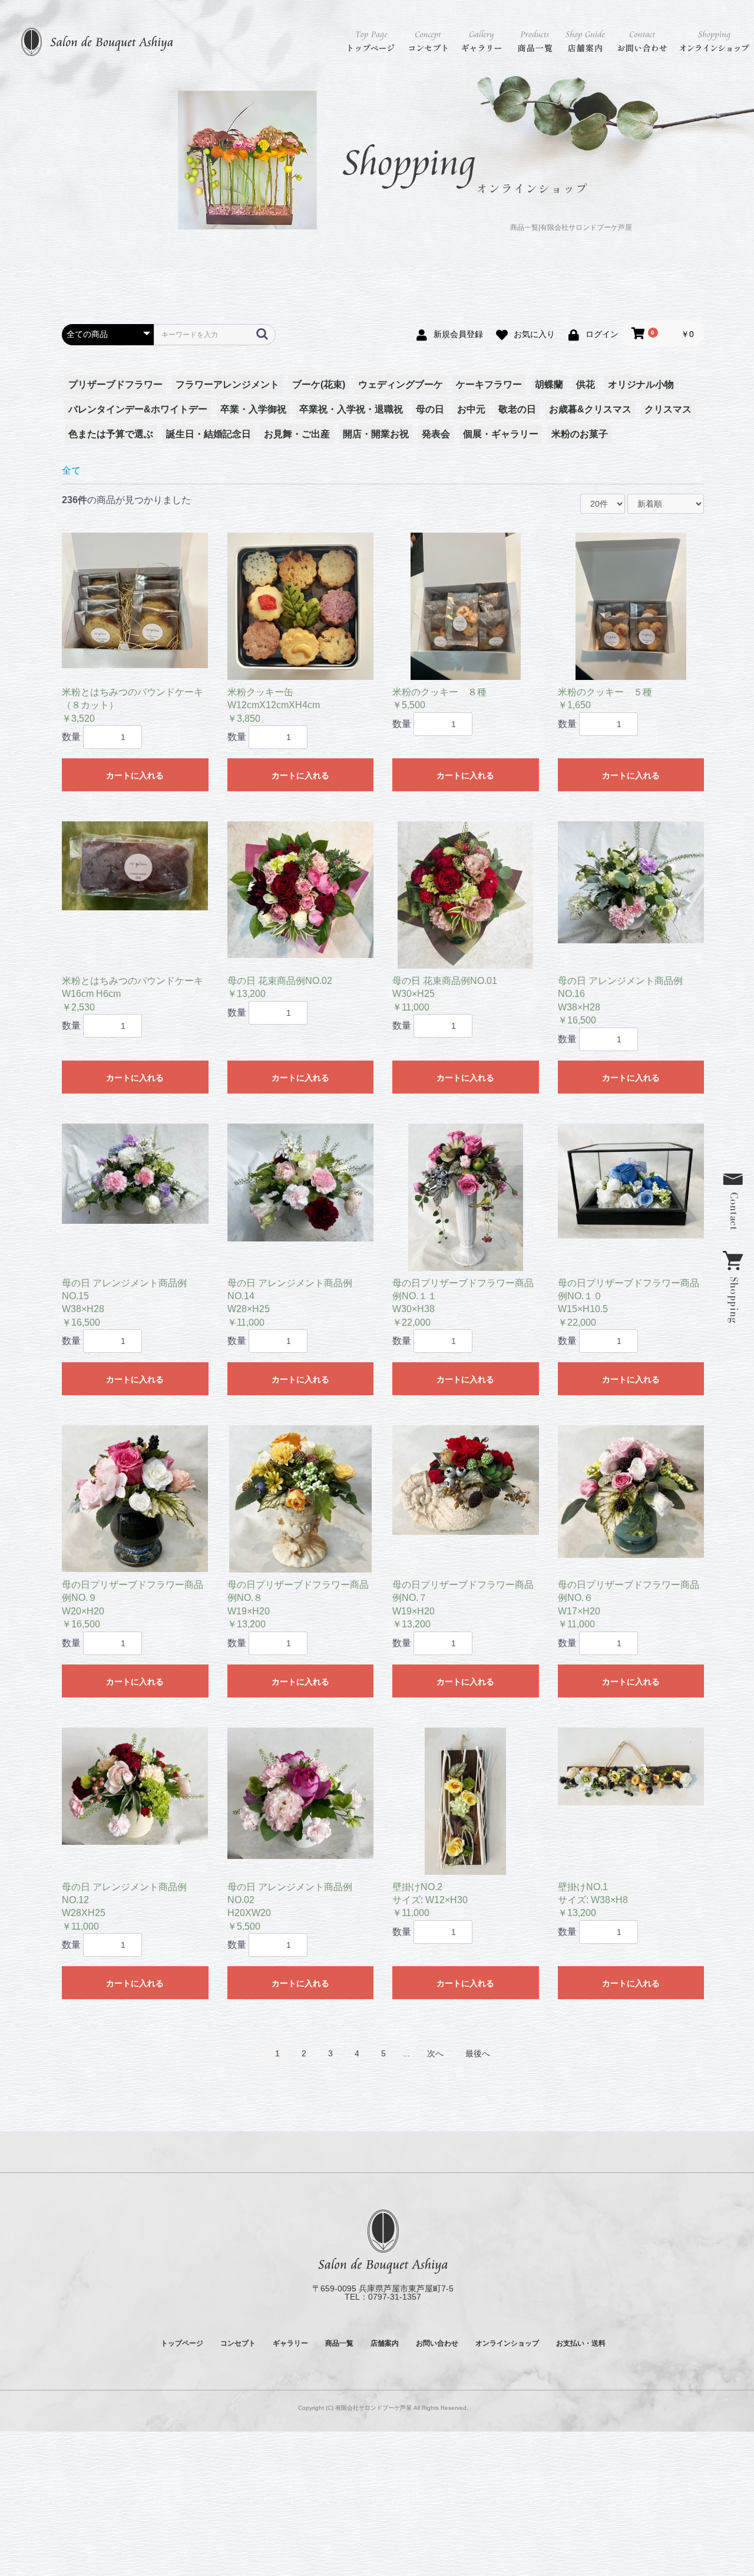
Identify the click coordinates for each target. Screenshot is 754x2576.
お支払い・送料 (581, 2343)
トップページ (371, 41)
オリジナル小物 (641, 384)
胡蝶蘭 (549, 384)
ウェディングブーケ (401, 384)
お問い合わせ (642, 41)
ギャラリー (483, 41)
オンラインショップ (714, 41)
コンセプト (429, 41)
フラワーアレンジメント (227, 384)
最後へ (478, 2053)
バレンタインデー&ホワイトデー (138, 409)
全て (71, 470)
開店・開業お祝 (376, 434)
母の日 (430, 409)
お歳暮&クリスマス (590, 409)
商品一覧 (536, 41)
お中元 (471, 409)
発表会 (436, 434)
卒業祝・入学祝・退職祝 (351, 409)
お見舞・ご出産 (297, 434)
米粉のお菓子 (580, 434)
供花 (586, 384)
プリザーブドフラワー (115, 384)
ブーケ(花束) (319, 384)
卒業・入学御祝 (253, 409)
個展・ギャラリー (501, 434)
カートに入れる (135, 775)
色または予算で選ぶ (111, 434)
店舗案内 (586, 41)
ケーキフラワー (489, 384)
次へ (435, 2053)
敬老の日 (517, 409)
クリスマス (668, 409)
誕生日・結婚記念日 (209, 434)
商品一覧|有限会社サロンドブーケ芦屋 (571, 228)
